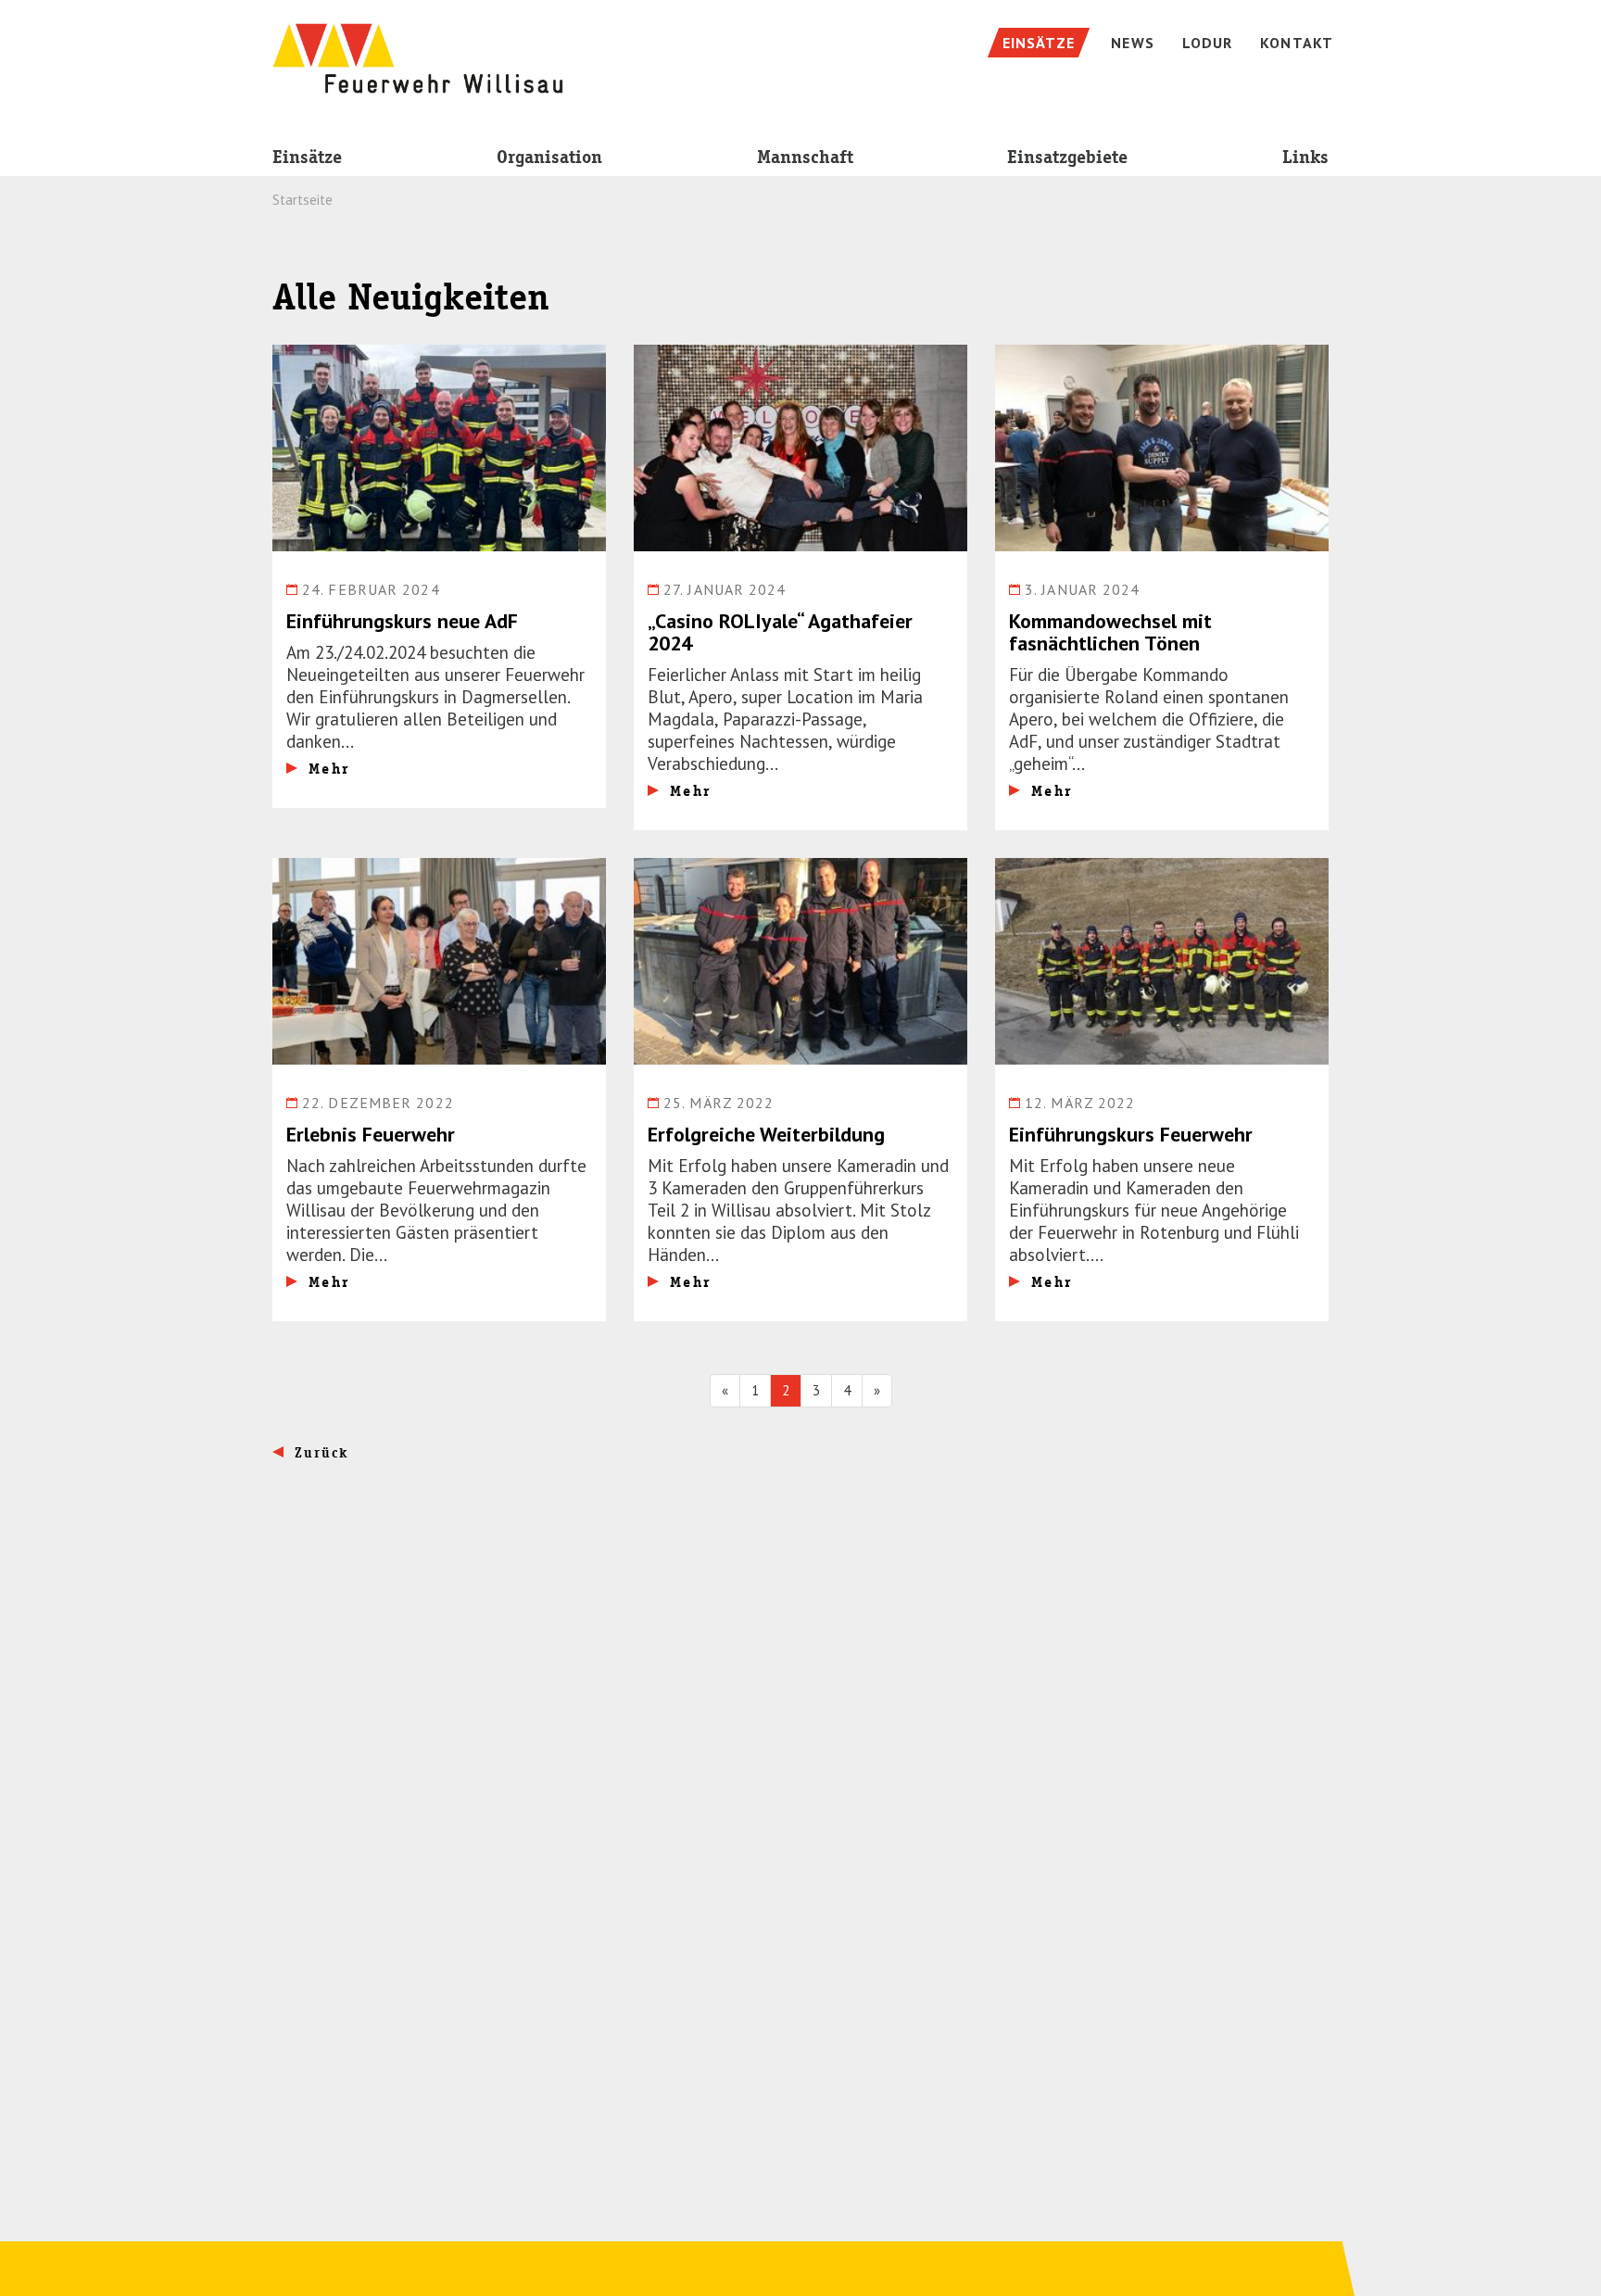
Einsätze (307, 157)
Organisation (549, 157)
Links (1305, 157)
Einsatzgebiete (1067, 157)
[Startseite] (418, 49)
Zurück (322, 1453)
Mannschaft (805, 157)
